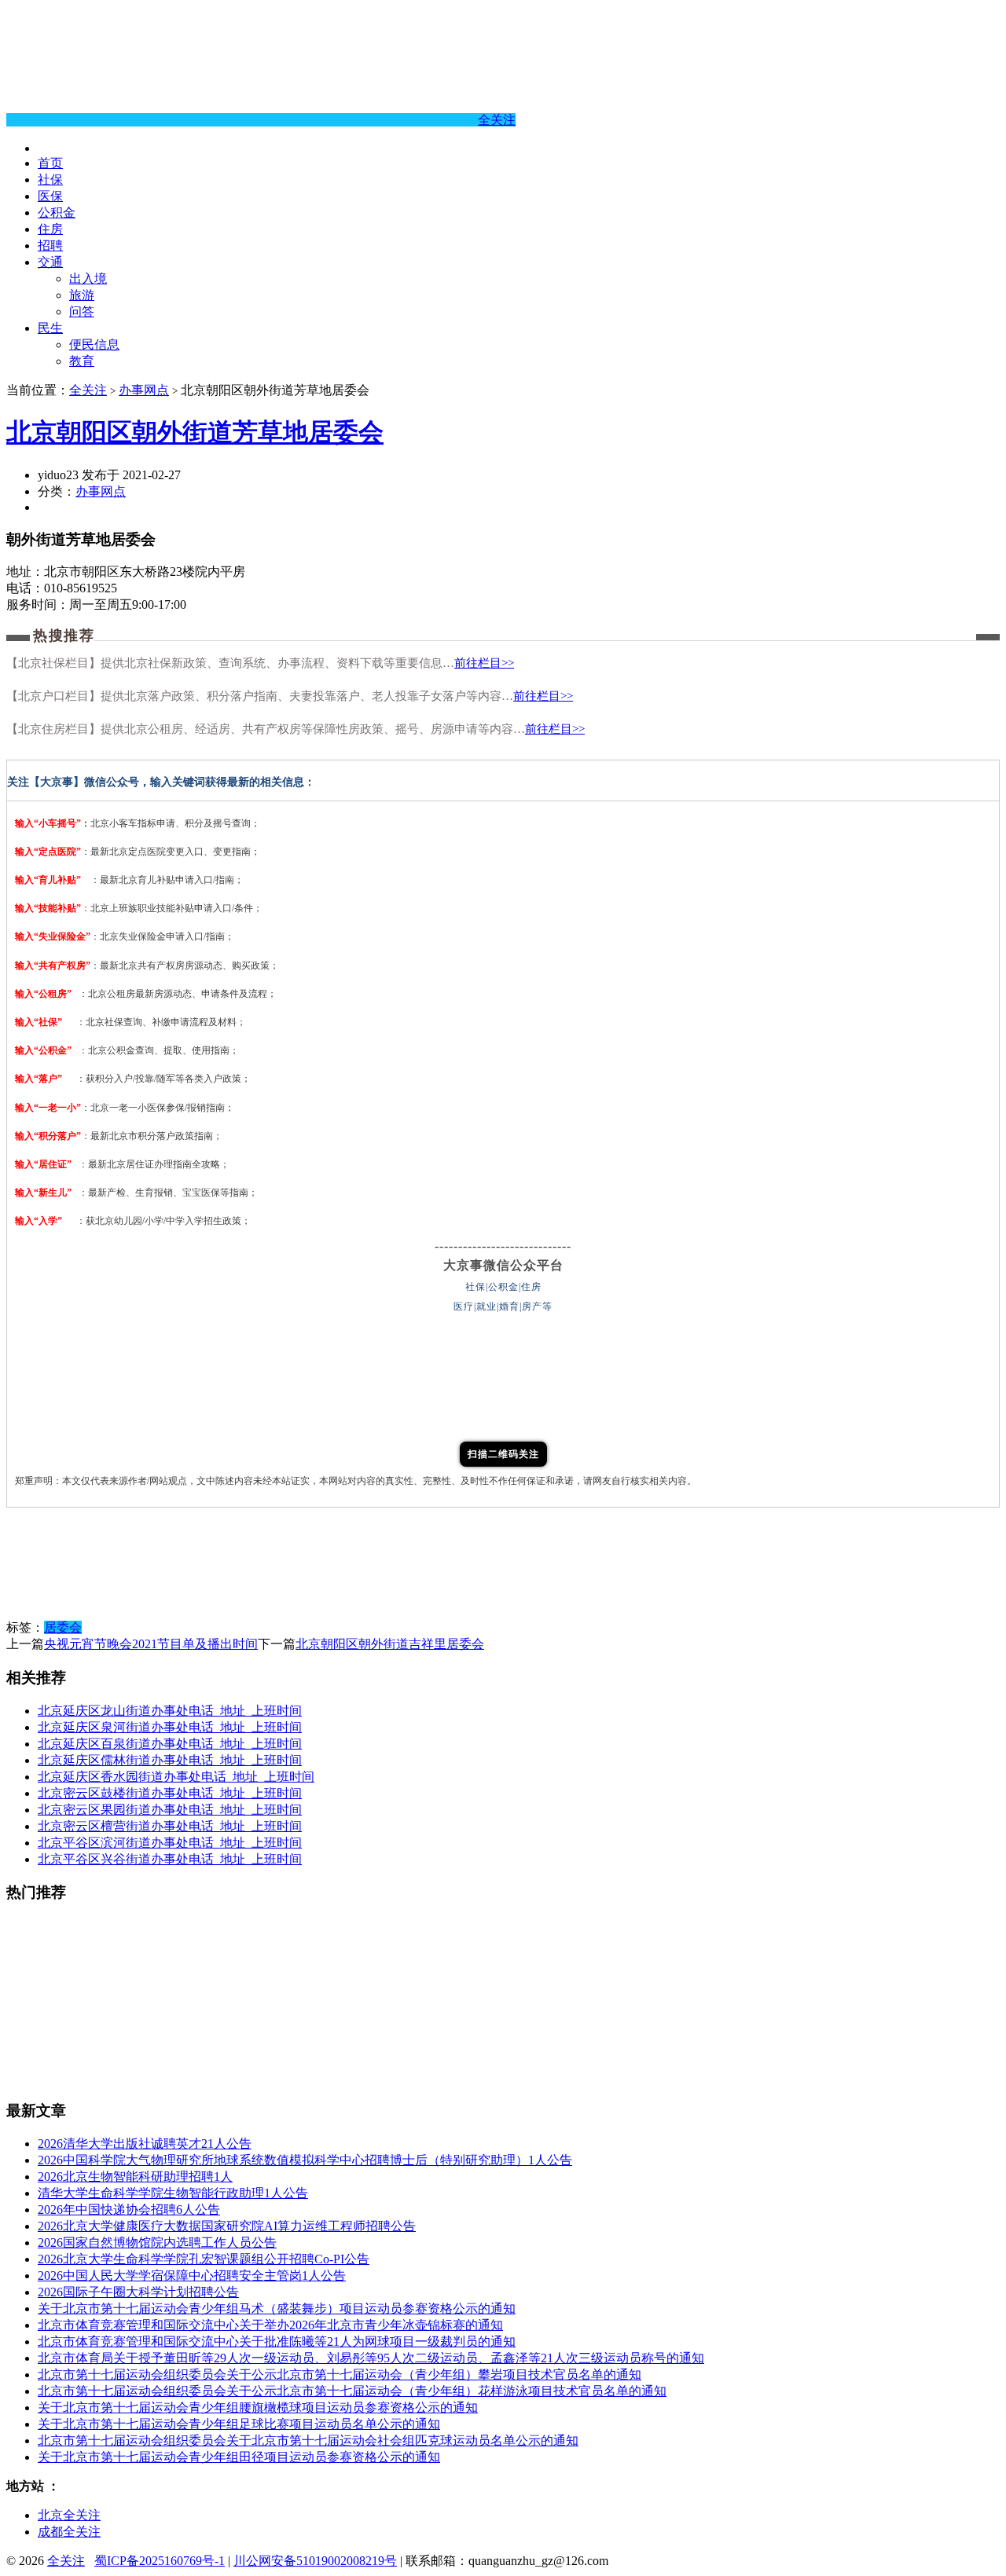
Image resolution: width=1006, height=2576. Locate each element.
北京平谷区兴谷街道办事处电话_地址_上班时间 (170, 1859)
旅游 (82, 295)
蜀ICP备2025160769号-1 (160, 2561)
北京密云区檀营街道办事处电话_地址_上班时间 (170, 1826)
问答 (82, 311)
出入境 (88, 278)
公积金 (57, 213)
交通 (50, 262)
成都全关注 (69, 2532)
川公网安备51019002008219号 (315, 2561)
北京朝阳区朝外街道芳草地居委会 (195, 432)
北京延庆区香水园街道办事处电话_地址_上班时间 (176, 1777)
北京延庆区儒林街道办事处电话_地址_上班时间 (170, 1760)
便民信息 (94, 344)
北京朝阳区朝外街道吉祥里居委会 (390, 1644)
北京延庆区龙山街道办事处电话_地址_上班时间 (170, 1711)
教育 (82, 361)
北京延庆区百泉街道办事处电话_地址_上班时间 (170, 1744)
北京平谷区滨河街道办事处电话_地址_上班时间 (170, 1843)
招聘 (50, 246)
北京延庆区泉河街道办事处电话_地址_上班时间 (170, 1727)
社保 (50, 180)
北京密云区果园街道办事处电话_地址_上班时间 (170, 1810)
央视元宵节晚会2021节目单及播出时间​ (151, 1644)
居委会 (63, 1627)
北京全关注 (69, 2515)
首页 (50, 163)
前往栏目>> (484, 663)
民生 (50, 328)
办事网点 (144, 390)
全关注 (497, 120)
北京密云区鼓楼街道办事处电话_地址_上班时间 (170, 1793)
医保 (50, 196)
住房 (50, 229)
